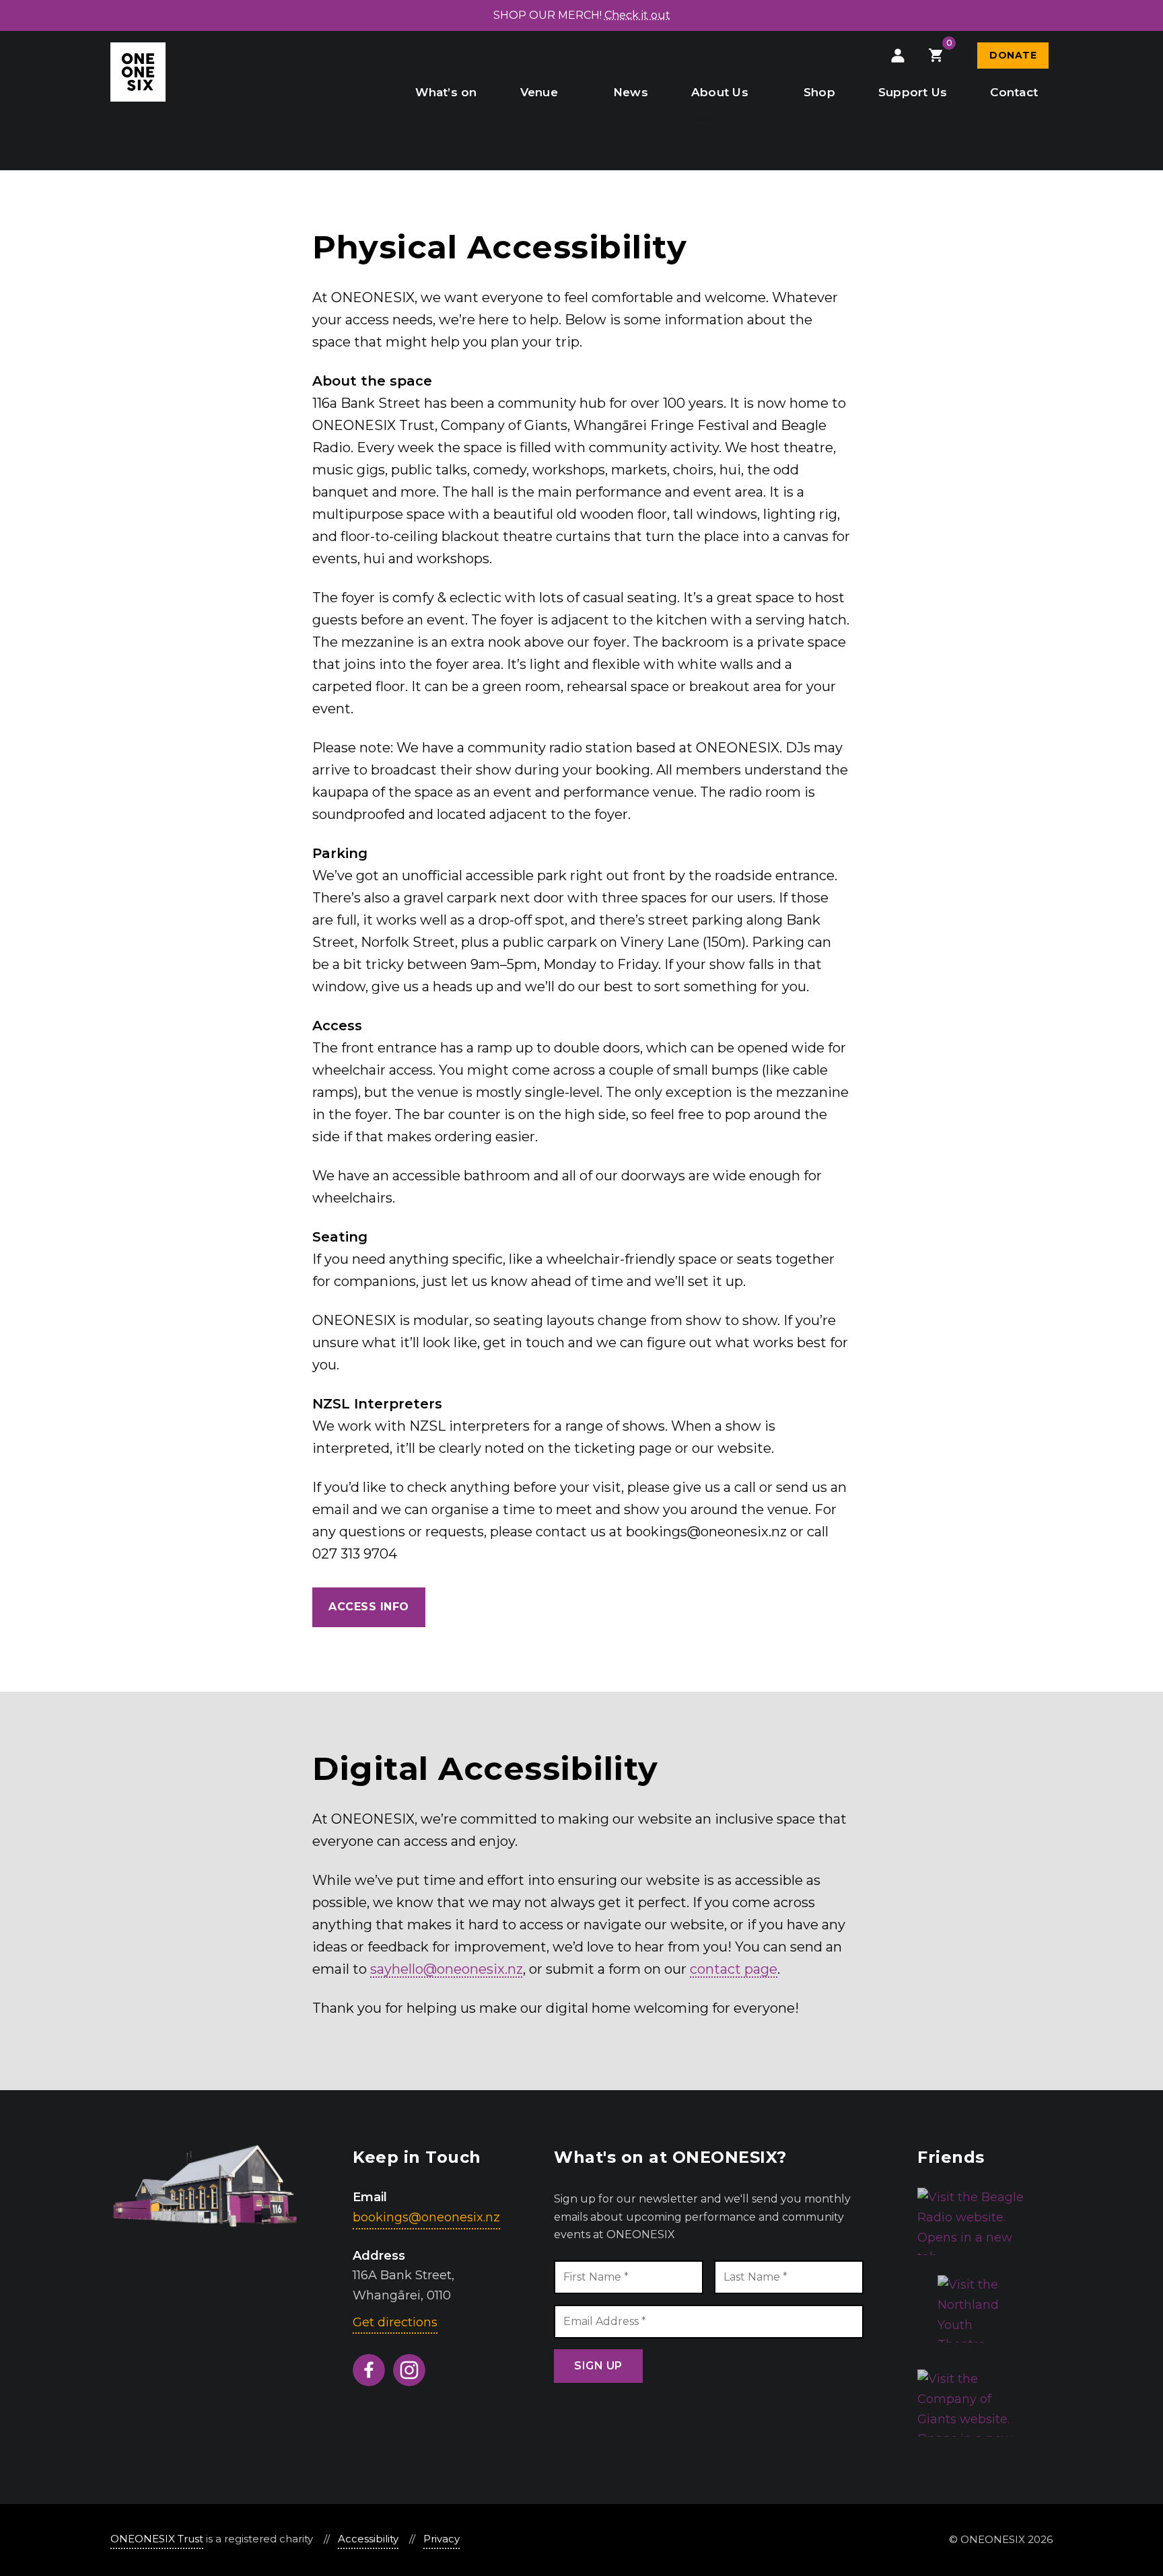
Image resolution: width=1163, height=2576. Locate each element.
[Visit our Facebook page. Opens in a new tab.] (369, 2370)
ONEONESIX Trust (157, 2539)
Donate (1013, 55)
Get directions (395, 2322)
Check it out (637, 15)
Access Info (369, 1607)
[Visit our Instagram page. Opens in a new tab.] (409, 2370)
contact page (734, 1969)
